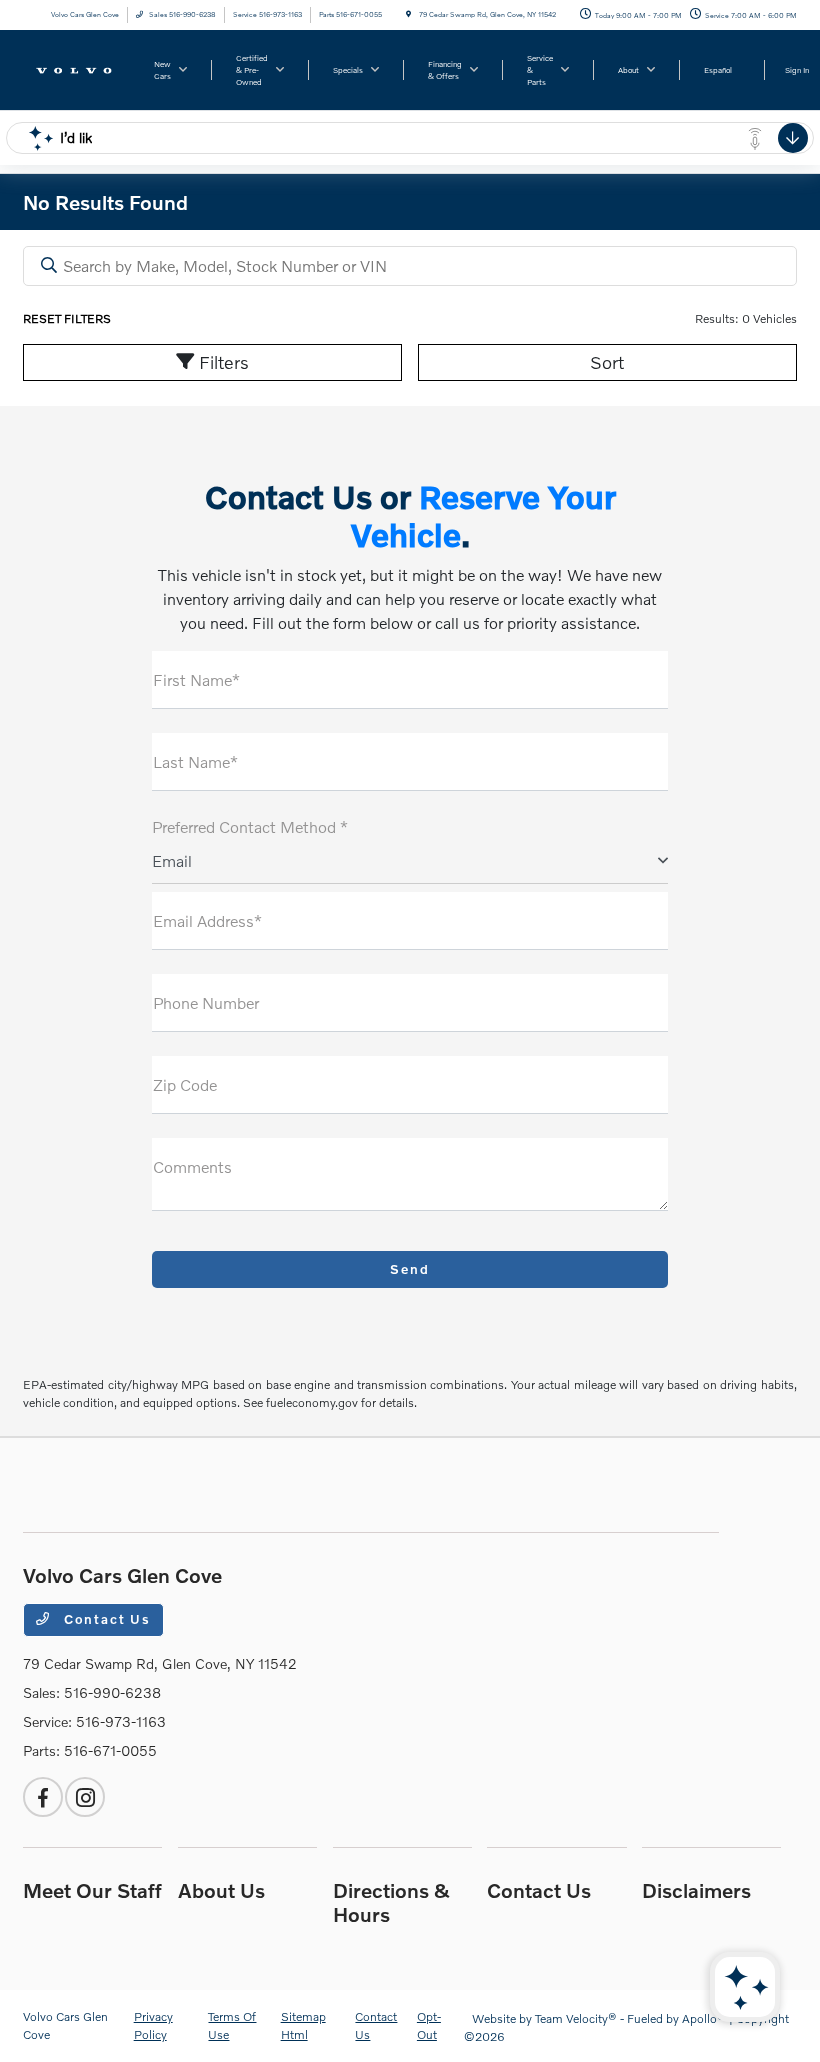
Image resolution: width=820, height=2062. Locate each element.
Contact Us (105, 1619)
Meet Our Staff (92, 1890)
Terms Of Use (232, 2025)
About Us (221, 1890)
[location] (408, 14)
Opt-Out (429, 2025)
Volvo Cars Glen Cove (65, 2025)
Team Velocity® (576, 2018)
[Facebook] (43, 1797)
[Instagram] (85, 1797)
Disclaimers (696, 1890)
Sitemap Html (303, 2025)
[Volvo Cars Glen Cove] (77, 68)
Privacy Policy (153, 2025)
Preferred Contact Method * (250, 826)
